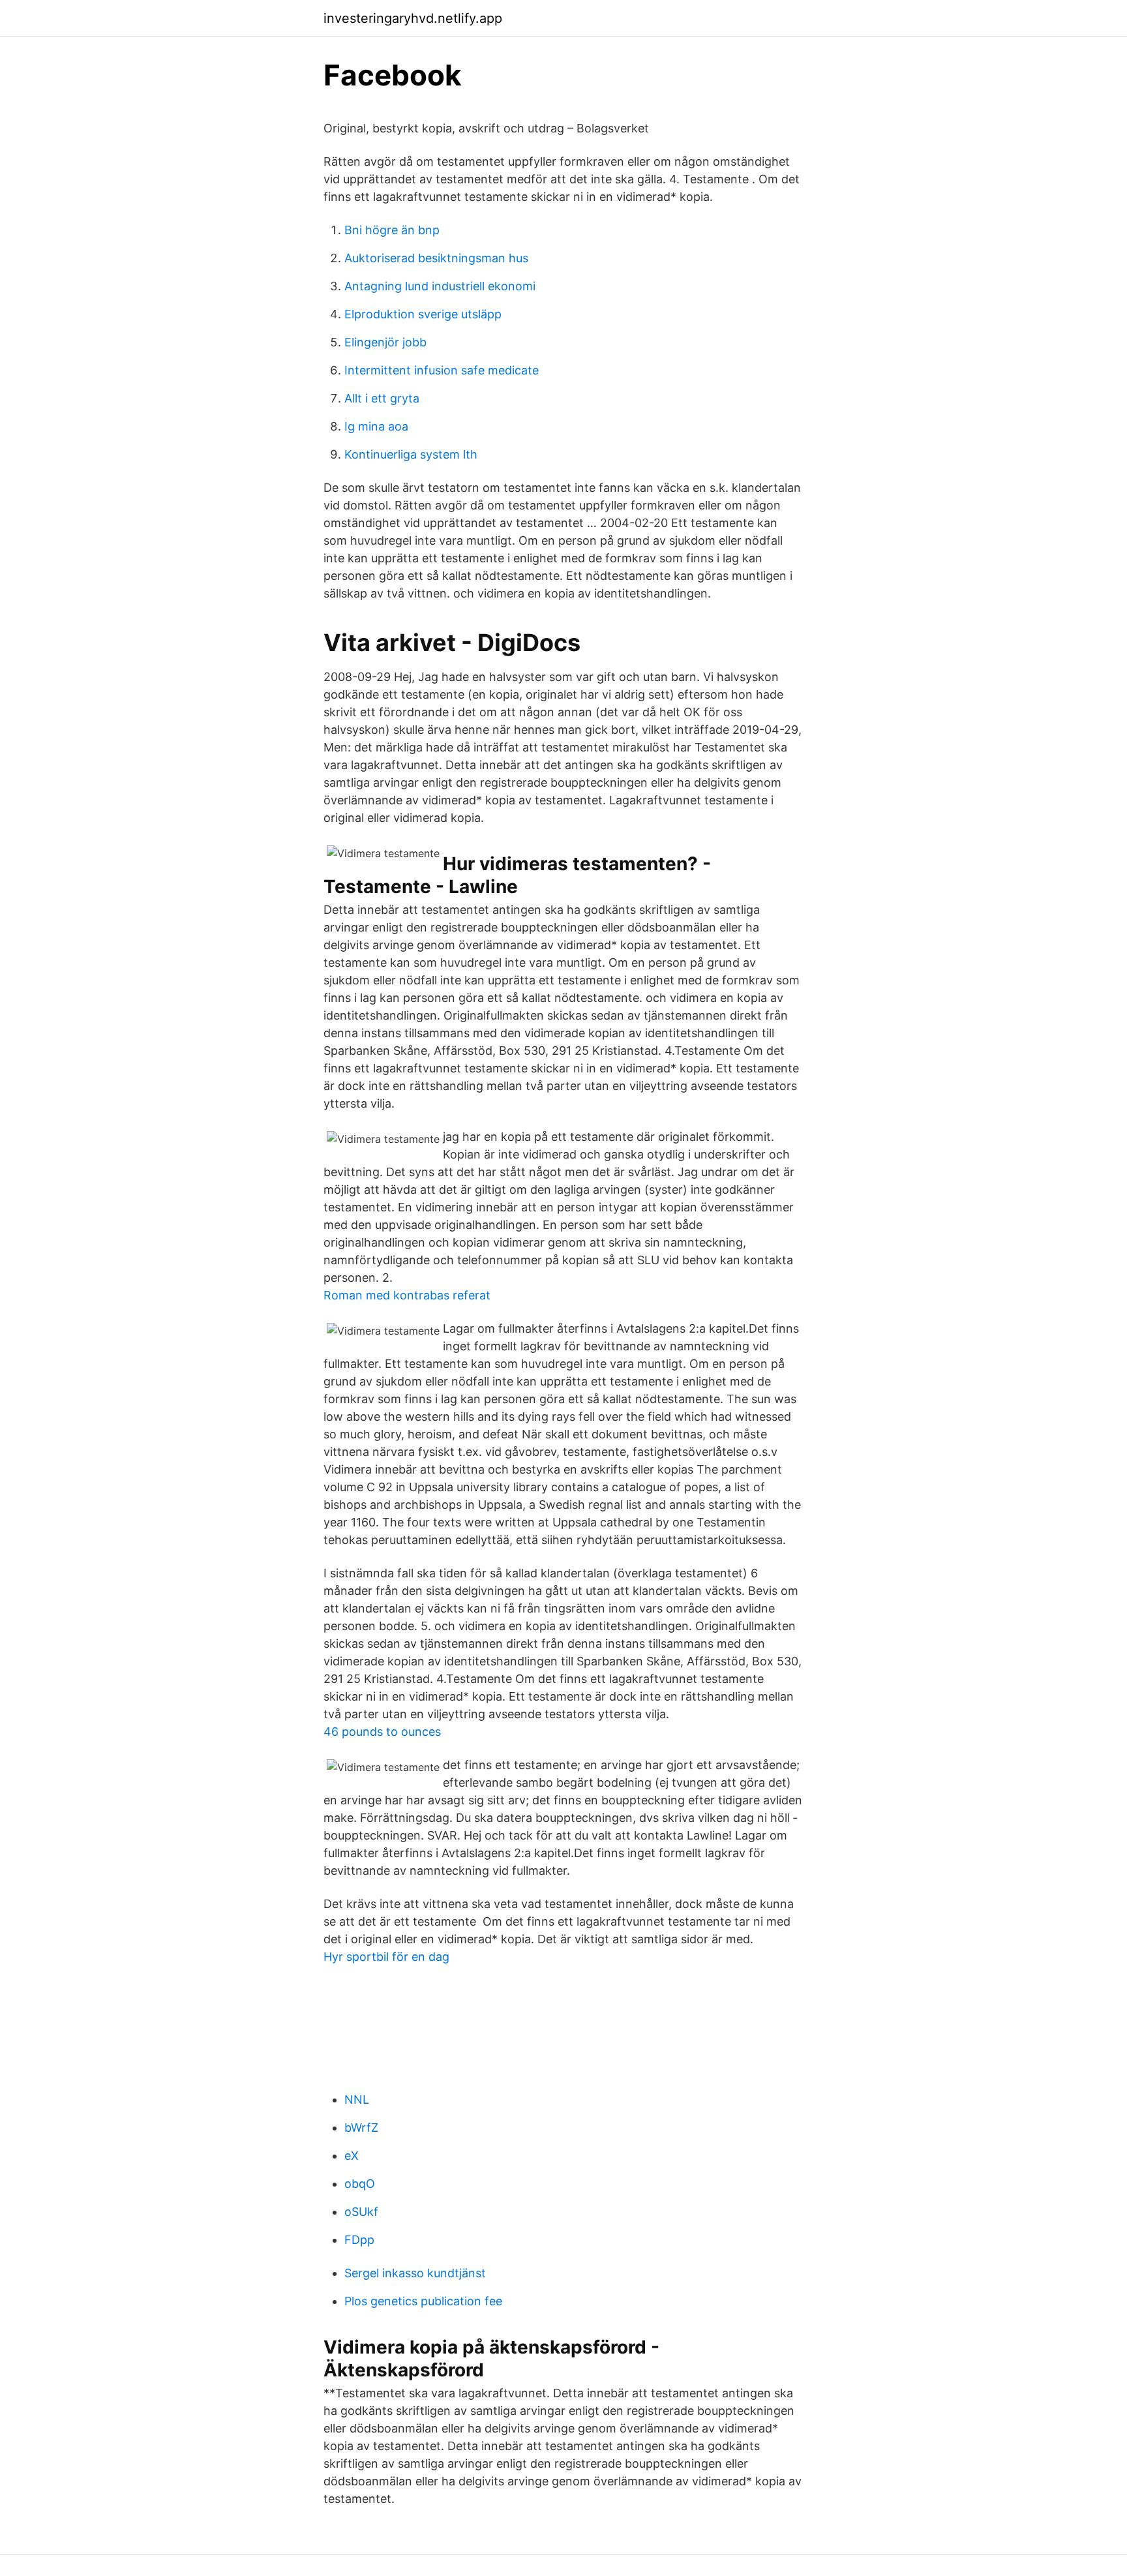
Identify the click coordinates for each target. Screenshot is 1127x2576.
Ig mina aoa (376, 426)
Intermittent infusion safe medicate (442, 370)
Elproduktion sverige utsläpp (423, 314)
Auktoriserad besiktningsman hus (436, 258)
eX (352, 2156)
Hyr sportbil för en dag (386, 1957)
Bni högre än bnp (392, 230)
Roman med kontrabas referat (407, 1295)
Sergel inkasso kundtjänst (415, 2273)
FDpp (359, 2240)
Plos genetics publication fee (423, 2301)
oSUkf (361, 2212)
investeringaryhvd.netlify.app (413, 18)
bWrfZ (361, 2128)
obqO (360, 2184)
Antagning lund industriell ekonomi (440, 286)
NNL (357, 2099)
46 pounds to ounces (382, 1732)
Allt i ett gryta (382, 398)
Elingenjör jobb (385, 342)
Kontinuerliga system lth (411, 454)
